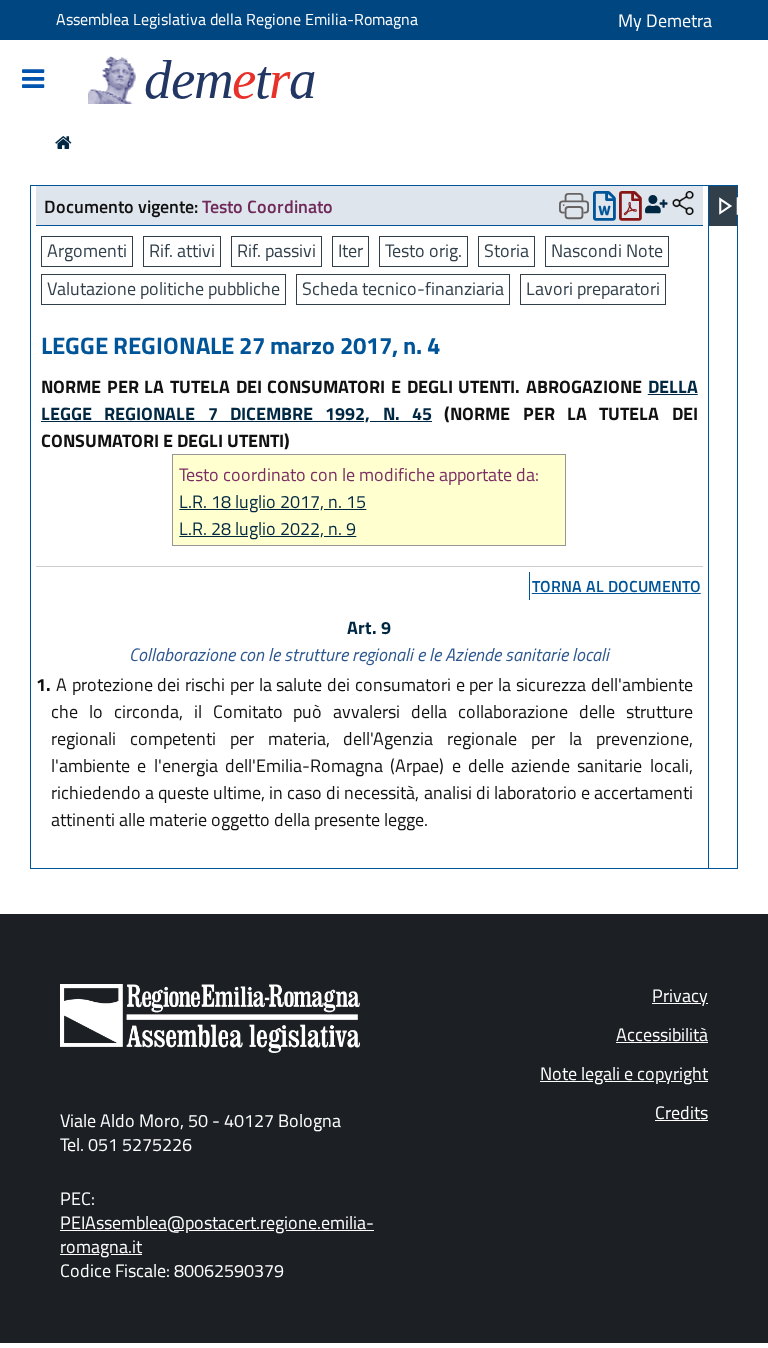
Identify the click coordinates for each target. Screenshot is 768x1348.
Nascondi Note (607, 250)
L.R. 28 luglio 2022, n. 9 (267, 528)
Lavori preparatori (593, 288)
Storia (506, 250)
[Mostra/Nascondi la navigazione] (33, 80)
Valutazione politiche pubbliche (163, 288)
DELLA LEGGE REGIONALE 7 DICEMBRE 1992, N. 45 (369, 400)
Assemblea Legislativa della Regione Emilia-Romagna (237, 19)
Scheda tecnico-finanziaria (403, 288)
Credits (681, 1112)
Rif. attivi (182, 250)
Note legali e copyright (624, 1073)
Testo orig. (423, 250)
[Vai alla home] (63, 142)
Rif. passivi (276, 250)
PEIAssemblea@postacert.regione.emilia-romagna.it (217, 1234)
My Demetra (665, 20)
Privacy (680, 995)
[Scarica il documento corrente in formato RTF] (604, 210)
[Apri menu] (729, 206)
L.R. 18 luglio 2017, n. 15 (272, 501)
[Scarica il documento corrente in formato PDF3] (630, 210)
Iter (350, 250)
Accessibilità (662, 1034)
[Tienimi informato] (656, 204)
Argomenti (87, 250)
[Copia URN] (683, 204)
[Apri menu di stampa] (574, 206)
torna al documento (616, 586)
